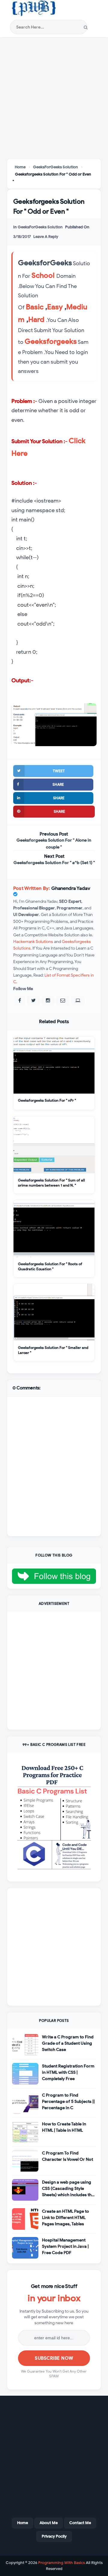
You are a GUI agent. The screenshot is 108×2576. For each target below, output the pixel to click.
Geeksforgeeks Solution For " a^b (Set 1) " (54, 863)
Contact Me (80, 2523)
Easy (55, 307)
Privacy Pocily (54, 2536)
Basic (35, 307)
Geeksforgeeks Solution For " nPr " (47, 1100)
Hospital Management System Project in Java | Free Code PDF (65, 2246)
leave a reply (46, 237)
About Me (49, 2523)
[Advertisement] (54, 99)
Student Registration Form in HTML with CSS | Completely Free (68, 2072)
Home (22, 2523)
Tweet (59, 771)
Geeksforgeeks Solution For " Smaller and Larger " (53, 1350)
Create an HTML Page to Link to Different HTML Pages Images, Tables (66, 2218)
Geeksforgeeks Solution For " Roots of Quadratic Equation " (50, 1266)
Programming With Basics (61, 2563)
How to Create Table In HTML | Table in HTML (64, 2127)
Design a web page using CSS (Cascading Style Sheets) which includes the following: (68, 2189)
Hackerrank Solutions (33, 942)
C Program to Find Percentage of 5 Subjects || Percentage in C (68, 2102)
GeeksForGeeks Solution (40, 227)
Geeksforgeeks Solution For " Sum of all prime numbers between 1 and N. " (51, 1182)
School (43, 275)
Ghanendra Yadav (71, 888)
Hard (36, 320)
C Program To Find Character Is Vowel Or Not (67, 2156)
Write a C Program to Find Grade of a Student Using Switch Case (68, 2043)
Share (58, 784)
